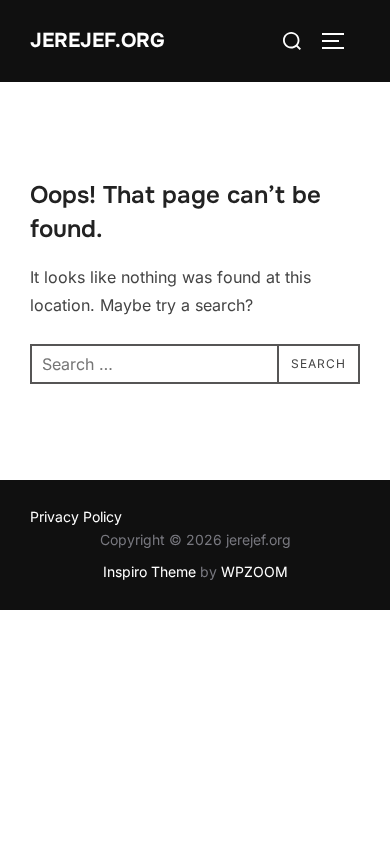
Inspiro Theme (149, 571)
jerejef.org (97, 40)
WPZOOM (254, 571)
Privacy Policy (76, 516)
